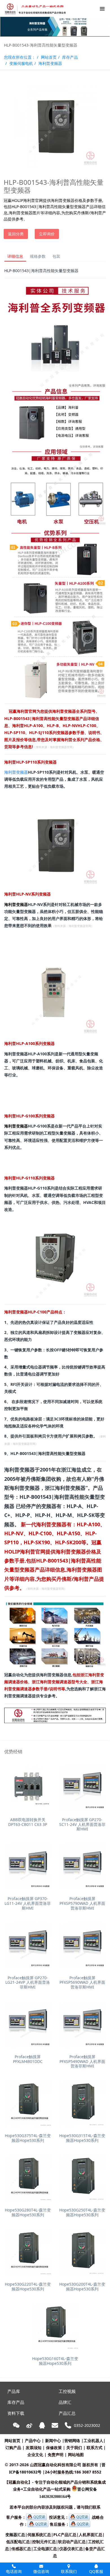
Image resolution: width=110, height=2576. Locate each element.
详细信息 (15, 256)
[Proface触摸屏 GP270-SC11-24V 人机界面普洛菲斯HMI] (82, 1787)
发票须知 (34, 2448)
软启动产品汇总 (72, 2542)
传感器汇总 (21, 2549)
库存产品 (70, 57)
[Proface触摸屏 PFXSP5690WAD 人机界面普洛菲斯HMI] (82, 1945)
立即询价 (47, 234)
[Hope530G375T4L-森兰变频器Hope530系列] (28, 2103)
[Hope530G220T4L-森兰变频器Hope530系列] (28, 2252)
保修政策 (54, 2448)
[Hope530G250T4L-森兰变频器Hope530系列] (82, 2178)
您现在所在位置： (20, 57)
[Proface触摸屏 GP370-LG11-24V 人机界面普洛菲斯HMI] (28, 1866)
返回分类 (16, 234)
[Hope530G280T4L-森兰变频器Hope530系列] (28, 2178)
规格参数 (38, 256)
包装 (56, 256)
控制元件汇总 (44, 2542)
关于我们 (74, 2448)
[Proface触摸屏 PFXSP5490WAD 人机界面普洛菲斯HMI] (82, 2024)
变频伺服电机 (21, 63)
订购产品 (13, 2448)
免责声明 (56, 2455)
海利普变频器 (50, 63)
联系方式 (94, 2448)
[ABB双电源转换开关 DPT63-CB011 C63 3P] (28, 1787)
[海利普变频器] (55, 286)
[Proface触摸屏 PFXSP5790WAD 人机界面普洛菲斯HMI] (82, 1866)
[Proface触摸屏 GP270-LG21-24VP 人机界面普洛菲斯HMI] (28, 1945)
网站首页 (49, 57)
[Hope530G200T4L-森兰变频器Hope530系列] (82, 2252)
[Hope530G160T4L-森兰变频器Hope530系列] (55, 2326)
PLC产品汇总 (65, 2535)
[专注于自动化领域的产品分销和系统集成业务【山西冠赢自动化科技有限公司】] (34, 8)
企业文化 (35, 2455)
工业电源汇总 (45, 2549)
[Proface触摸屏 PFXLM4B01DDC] (28, 2024)
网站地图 (76, 2455)
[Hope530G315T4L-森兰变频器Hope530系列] (82, 2103)
